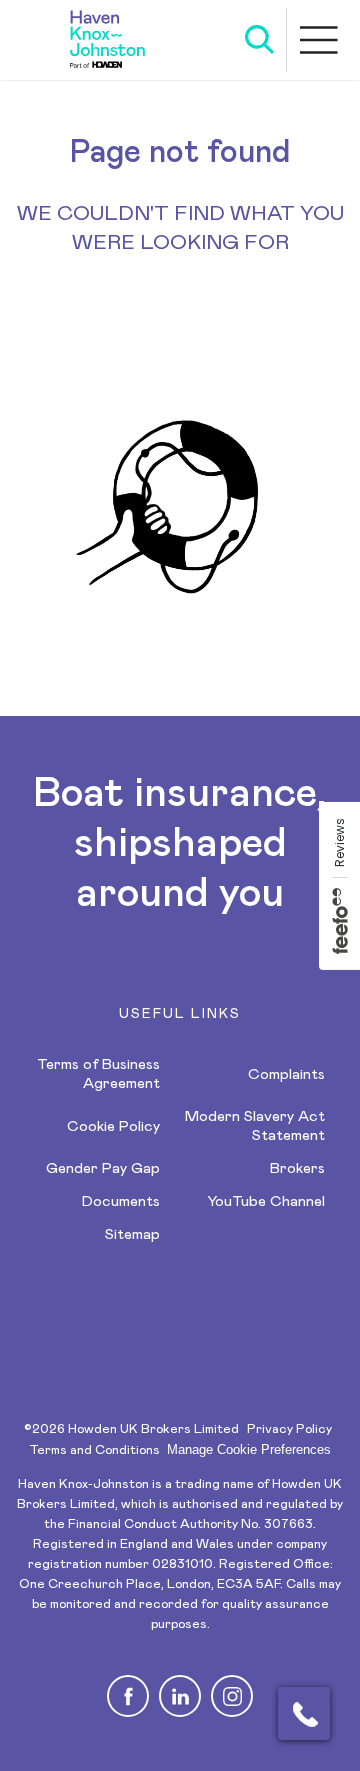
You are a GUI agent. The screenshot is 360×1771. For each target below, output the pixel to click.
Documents (121, 1201)
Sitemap (132, 1234)
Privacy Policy (289, 1429)
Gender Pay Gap (103, 1168)
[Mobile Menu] (320, 40)
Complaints (286, 1074)
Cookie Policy (113, 1126)
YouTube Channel (266, 1201)
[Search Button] (260, 40)
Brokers (297, 1168)
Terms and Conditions (94, 1450)
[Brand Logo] (107, 40)
